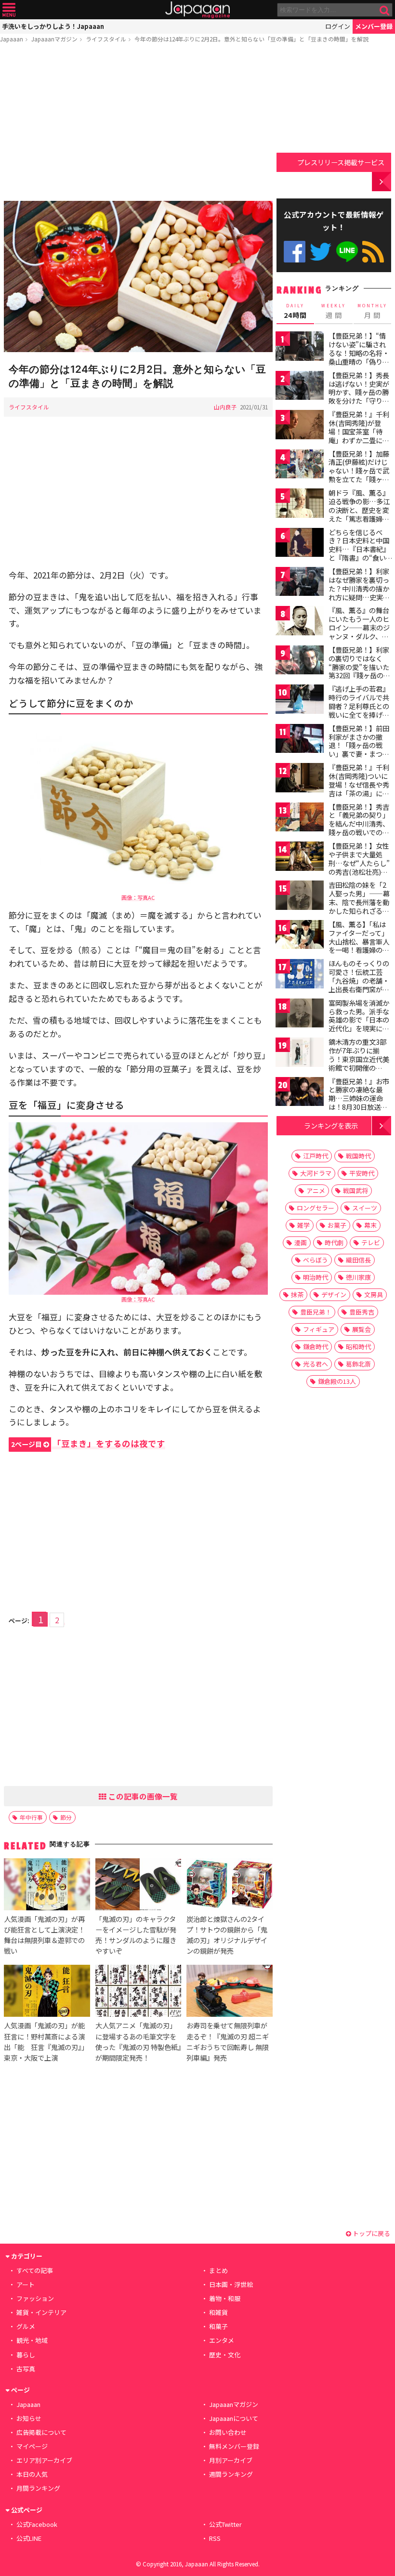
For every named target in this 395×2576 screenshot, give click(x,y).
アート (26, 2284)
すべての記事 (35, 2270)
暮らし (26, 2355)
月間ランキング (38, 2488)
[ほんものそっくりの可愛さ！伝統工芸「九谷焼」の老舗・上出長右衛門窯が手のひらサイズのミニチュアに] (300, 975)
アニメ (316, 1190)
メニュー (9, 10)
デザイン (334, 1295)
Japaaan (197, 10)
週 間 (334, 311)
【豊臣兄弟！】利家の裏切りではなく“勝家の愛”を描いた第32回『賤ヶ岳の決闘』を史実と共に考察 (359, 671)
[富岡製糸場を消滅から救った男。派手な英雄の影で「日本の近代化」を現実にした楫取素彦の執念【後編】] (300, 1015)
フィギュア (319, 1329)
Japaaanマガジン (54, 39)
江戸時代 (316, 1156)
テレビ (371, 1242)
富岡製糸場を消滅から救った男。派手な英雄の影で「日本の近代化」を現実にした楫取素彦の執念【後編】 (359, 1024)
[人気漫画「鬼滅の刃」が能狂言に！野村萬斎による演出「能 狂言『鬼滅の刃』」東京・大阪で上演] (47, 1992)
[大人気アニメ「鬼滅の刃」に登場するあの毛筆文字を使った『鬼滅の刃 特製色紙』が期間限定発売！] (138, 1992)
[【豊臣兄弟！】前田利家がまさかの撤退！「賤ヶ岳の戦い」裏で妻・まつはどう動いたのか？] (300, 740)
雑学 (303, 1225)
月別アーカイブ (231, 2460)
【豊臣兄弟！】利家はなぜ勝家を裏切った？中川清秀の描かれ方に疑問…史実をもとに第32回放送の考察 (359, 592)
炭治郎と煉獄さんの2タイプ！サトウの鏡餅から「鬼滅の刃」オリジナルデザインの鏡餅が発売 (227, 1935)
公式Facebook (295, 252)
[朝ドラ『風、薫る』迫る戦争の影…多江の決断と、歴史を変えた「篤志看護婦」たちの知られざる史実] (300, 505)
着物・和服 (225, 2298)
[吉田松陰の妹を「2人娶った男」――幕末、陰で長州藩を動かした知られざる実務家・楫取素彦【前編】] (300, 897)
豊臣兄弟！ (316, 1312)
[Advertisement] (138, 124)
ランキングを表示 (331, 1125)
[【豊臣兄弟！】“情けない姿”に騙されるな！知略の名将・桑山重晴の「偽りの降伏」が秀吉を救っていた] (300, 348)
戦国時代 (358, 1156)
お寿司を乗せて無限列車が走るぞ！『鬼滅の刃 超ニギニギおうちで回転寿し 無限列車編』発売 (228, 2041)
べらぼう (316, 1260)
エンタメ (222, 2340)
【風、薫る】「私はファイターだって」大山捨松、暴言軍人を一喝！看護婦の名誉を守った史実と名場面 (359, 946)
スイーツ (365, 1208)
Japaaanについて (234, 2418)
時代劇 (334, 1242)
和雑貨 (218, 2312)
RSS (373, 252)
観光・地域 (32, 2340)
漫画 (301, 1242)
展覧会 (362, 1329)
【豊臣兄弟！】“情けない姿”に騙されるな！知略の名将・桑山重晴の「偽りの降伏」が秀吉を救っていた (359, 357)
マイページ (32, 2446)
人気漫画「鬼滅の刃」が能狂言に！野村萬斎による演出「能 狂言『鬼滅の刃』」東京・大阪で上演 (46, 2041)
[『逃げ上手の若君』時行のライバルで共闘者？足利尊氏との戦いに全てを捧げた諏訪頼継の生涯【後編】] (300, 701)
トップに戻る (371, 2233)
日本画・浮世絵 (231, 2284)
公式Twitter (321, 252)
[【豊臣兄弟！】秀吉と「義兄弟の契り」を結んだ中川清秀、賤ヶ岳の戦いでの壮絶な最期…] (300, 819)
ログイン (338, 26)
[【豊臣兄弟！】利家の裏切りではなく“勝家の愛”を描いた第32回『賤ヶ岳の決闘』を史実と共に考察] (300, 662)
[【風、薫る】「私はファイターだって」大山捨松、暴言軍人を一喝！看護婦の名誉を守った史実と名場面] (300, 936)
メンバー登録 (374, 26)
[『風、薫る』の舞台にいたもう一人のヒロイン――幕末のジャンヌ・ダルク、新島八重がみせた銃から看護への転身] (300, 622)
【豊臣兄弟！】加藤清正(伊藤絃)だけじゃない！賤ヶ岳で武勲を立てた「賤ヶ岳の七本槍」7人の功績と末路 (359, 475)
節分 (66, 1817)
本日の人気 (32, 2474)
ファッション (35, 2298)
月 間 (372, 311)
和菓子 (218, 2326)
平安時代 (362, 1173)
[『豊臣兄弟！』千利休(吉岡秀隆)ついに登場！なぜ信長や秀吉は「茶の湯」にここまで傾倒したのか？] (300, 779)
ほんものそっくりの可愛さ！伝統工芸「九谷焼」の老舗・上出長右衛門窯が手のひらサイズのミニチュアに (359, 985)
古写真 (26, 2369)
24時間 (295, 311)
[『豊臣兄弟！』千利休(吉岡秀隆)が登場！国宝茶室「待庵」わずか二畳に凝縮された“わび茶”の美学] (300, 426)
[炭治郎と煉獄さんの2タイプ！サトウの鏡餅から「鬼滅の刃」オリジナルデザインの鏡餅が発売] (229, 1886)
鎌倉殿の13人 (337, 1381)
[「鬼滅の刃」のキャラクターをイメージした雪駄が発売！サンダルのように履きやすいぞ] (138, 1886)
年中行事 (31, 1817)
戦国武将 (355, 1190)
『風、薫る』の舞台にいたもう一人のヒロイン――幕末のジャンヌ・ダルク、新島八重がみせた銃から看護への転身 (359, 631)
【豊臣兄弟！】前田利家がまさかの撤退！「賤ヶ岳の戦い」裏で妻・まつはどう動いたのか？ (359, 745)
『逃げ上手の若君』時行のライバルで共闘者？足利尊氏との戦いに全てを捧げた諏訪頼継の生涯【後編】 (359, 710)
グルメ (26, 2326)
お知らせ (29, 2418)
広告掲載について (41, 2432)
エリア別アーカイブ (44, 2460)
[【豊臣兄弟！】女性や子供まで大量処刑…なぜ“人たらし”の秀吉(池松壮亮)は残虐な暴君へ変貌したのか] (300, 858)
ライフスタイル (106, 39)
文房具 (374, 1295)
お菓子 (337, 1225)
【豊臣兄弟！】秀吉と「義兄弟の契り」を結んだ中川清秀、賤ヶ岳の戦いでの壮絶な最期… (359, 824)
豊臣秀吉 (362, 1312)
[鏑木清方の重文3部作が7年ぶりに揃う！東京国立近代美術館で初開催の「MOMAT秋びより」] (300, 1054)
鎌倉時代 (316, 1347)
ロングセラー (316, 1208)
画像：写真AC (138, 897)
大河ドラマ (316, 1173)
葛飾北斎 (358, 1364)
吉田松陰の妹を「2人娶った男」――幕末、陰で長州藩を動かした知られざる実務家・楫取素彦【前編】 (359, 906)
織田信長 (358, 1260)
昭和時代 (358, 1347)
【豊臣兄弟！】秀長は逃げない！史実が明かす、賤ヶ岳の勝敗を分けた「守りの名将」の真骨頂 (359, 392)
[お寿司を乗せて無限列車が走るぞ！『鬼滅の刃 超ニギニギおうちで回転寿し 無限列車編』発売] (229, 1992)
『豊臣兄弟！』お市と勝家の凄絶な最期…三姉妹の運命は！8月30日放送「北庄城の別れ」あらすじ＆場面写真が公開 (359, 1107)
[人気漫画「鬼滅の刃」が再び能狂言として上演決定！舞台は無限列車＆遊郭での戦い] (47, 1886)
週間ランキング (231, 2474)
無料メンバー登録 (234, 2446)
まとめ (218, 2270)
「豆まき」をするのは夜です (88, 1443)
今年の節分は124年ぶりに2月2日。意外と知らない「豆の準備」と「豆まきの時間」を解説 (251, 39)
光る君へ (316, 1364)
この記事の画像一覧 (142, 1796)
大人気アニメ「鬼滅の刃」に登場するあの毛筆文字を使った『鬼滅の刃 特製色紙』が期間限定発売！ (138, 2041)
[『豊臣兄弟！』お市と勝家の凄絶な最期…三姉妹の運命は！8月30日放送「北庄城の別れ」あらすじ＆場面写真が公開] (300, 1093)
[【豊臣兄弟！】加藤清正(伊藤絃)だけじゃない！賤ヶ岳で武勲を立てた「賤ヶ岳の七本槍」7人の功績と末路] (300, 466)
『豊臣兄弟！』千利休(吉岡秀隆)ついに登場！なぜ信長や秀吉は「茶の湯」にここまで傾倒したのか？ (359, 789)
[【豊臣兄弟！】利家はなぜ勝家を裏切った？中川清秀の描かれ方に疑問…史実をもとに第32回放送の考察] (300, 583)
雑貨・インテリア (41, 2312)
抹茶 (297, 1295)
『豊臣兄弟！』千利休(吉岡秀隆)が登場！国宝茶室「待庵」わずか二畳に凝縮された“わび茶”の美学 (359, 435)
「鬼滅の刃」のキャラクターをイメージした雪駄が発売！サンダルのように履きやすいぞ (136, 1935)
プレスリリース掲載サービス (341, 162)
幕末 (370, 1225)
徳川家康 (358, 1277)
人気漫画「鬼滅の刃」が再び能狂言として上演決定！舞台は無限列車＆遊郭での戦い (44, 1935)
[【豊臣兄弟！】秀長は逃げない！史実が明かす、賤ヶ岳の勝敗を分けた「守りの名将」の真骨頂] (300, 387)
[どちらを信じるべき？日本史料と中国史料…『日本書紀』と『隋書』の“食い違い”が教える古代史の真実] (300, 544)
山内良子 (225, 407)
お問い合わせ (228, 2432)
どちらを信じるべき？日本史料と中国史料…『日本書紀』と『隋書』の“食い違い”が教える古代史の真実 (359, 553)
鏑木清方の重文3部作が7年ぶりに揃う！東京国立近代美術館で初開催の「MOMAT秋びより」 (362, 1059)
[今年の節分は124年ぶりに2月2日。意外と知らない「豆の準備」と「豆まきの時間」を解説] (138, 278)
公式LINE (347, 252)
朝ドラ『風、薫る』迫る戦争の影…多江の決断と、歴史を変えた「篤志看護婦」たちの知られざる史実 (359, 514)
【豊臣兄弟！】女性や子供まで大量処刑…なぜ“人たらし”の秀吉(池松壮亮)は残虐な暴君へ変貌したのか (359, 867)
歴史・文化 (225, 2355)
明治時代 (316, 1277)
